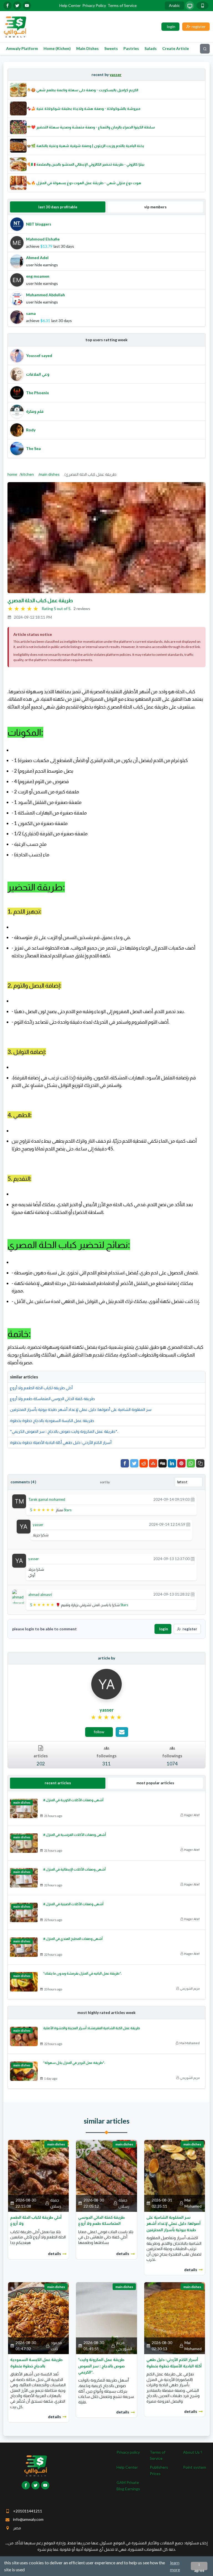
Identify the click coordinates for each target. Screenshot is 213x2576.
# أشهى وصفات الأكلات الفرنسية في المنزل (75, 1835)
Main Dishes (88, 48)
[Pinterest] (181, 1463)
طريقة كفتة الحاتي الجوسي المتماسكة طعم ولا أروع (52, 1399)
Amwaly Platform (22, 48)
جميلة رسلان (56, 2203)
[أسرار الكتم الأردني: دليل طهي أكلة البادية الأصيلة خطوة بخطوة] (175, 2318)
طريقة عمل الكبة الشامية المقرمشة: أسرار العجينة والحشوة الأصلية (92, 2028)
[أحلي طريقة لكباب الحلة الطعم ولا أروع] (38, 2175)
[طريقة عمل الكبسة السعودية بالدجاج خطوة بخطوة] (38, 2318)
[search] (205, 49)
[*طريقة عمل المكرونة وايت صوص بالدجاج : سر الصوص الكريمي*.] (106, 2318)
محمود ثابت (56, 2346)
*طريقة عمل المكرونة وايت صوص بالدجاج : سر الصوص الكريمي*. (64, 1431)
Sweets (111, 48)
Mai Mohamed (190, 2043)
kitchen (27, 474)
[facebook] (7, 6)
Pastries (131, 48)
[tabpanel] (106, 271)
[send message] (122, 1732)
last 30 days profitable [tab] (58, 207)
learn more (175, 2566)
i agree (199, 2566)
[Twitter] (134, 1463)
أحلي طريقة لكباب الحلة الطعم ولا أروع (41, 1388)
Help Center (70, 5)
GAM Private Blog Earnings (128, 2485)
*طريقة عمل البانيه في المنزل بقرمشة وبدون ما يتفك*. (82, 1973)
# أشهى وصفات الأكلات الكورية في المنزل (73, 1800)
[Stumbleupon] (153, 1463)
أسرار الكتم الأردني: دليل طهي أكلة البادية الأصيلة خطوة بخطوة (61, 1442)
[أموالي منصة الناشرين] (15, 26)
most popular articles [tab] (155, 1783)
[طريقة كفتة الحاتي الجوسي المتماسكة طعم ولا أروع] (106, 2175)
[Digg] (163, 1463)
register (190, 1629)
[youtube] (27, 6)
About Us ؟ (193, 2452)
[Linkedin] (172, 1463)
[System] (190, 6)
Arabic (174, 5)
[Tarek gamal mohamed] (19, 1501)
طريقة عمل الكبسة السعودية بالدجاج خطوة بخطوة (52, 1420)
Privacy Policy (94, 5)
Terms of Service (122, 5)
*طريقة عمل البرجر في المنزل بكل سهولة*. (74, 2063)
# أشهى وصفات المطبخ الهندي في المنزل (73, 1939)
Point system (195, 2467)
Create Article (176, 48)
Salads (151, 48)
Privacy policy (128, 2452)
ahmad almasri (40, 1595)
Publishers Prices (159, 2470)
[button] (200, 1463)
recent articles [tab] (58, 1783)
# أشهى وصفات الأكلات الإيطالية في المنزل (74, 1869)
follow (99, 1732)
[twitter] (17, 6)
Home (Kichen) (57, 48)
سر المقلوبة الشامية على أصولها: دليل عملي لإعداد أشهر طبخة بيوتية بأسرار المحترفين (81, 1409)
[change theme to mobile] (202, 6)
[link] (107, 1717)
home (12, 474)
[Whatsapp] (191, 1463)
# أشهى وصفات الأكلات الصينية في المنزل (73, 1904)
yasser (116, 74)
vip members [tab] (155, 207)
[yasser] (24, 1526)
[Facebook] (125, 1463)
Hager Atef (192, 1815)
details (54, 2254)
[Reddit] (144, 1463)
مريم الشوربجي (190, 1988)
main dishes (50, 474)
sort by (105, 1482)
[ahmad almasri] (19, 1597)
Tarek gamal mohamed (47, 1499)
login (164, 1629)
